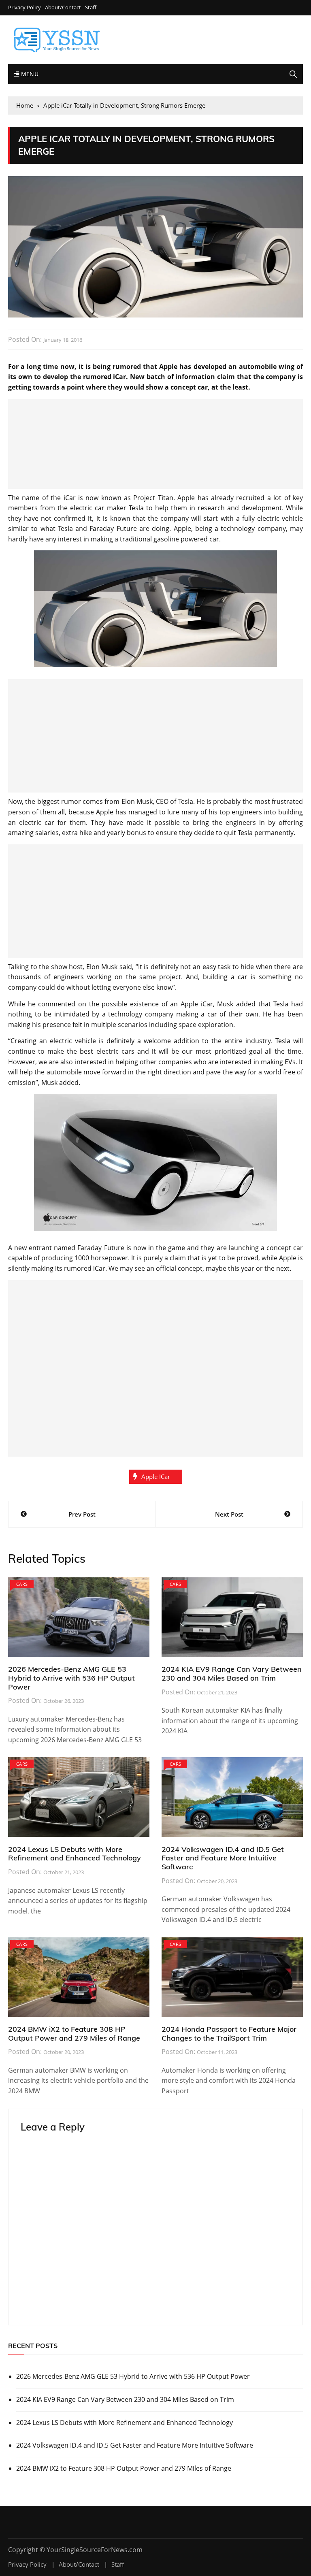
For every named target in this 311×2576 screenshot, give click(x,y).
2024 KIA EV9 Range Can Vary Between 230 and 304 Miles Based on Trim (232, 1674)
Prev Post (82, 1514)
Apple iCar (156, 1477)
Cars (22, 1584)
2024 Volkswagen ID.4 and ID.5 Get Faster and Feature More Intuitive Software (223, 1858)
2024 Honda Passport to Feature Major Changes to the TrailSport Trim (229, 2034)
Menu (29, 74)
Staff (91, 7)
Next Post (229, 1514)
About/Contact (63, 7)
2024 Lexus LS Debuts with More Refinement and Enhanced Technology (75, 1854)
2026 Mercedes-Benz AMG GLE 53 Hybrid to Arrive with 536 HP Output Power (71, 1678)
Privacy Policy (24, 7)
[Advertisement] (155, 444)
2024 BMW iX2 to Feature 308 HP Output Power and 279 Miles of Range (74, 2034)
